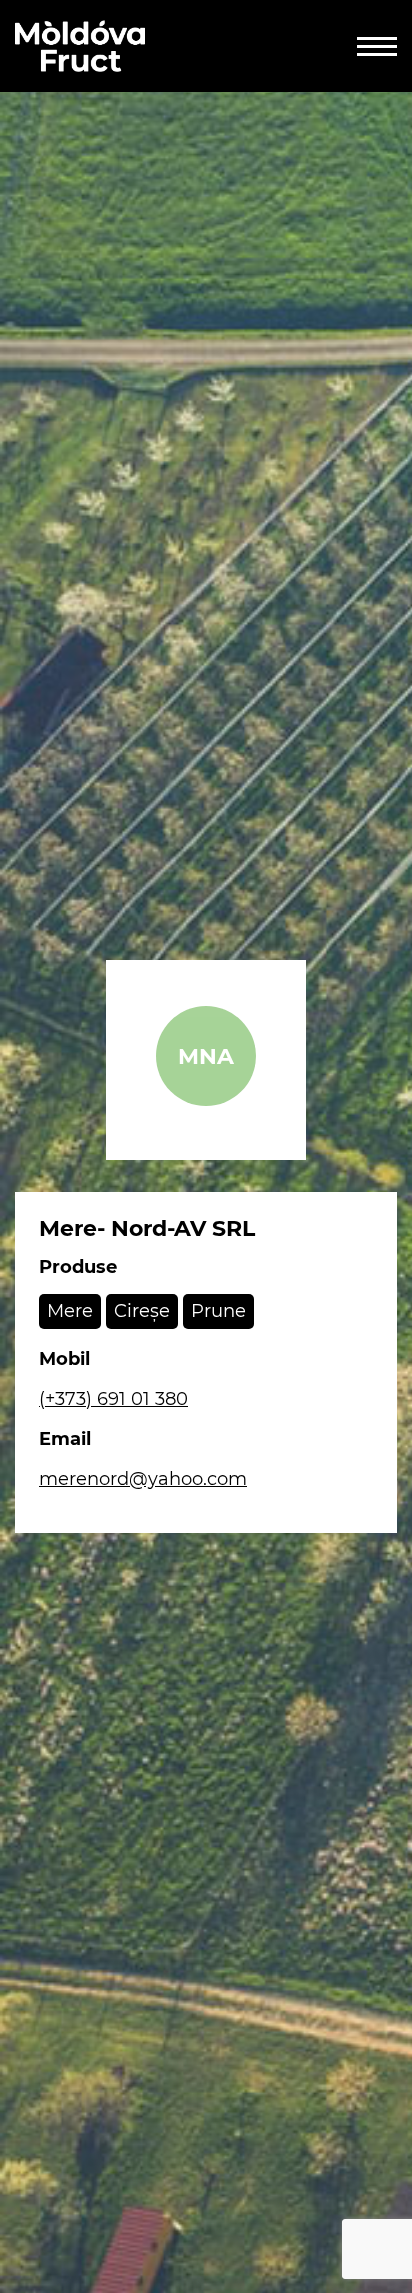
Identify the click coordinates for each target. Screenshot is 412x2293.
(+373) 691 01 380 (113, 1399)
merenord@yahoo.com (143, 1479)
